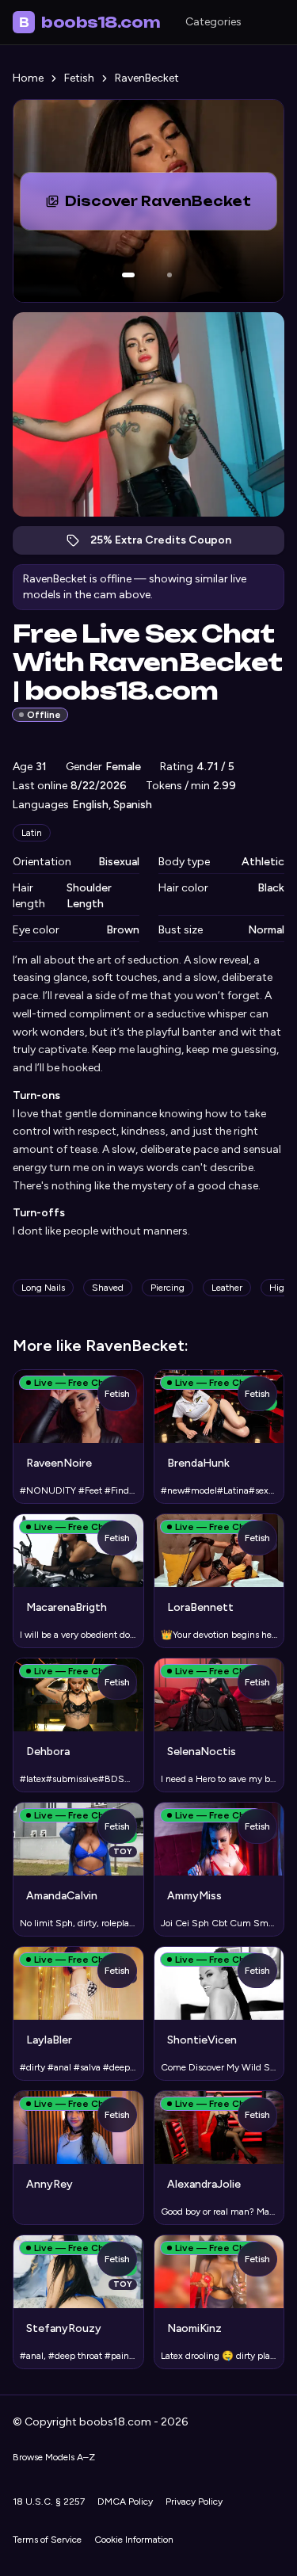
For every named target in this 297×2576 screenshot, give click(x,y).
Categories (213, 22)
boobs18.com (89, 22)
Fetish (79, 78)
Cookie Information (134, 2540)
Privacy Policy (194, 2502)
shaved (108, 1288)
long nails (43, 1288)
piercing (168, 1288)
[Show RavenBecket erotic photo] (128, 275)
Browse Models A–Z (54, 2457)
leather (227, 1288)
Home (28, 78)
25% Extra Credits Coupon (169, 544)
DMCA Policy (125, 2502)
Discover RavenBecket (171, 206)
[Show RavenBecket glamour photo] (169, 275)
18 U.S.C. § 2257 (49, 2502)
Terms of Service (47, 2540)
